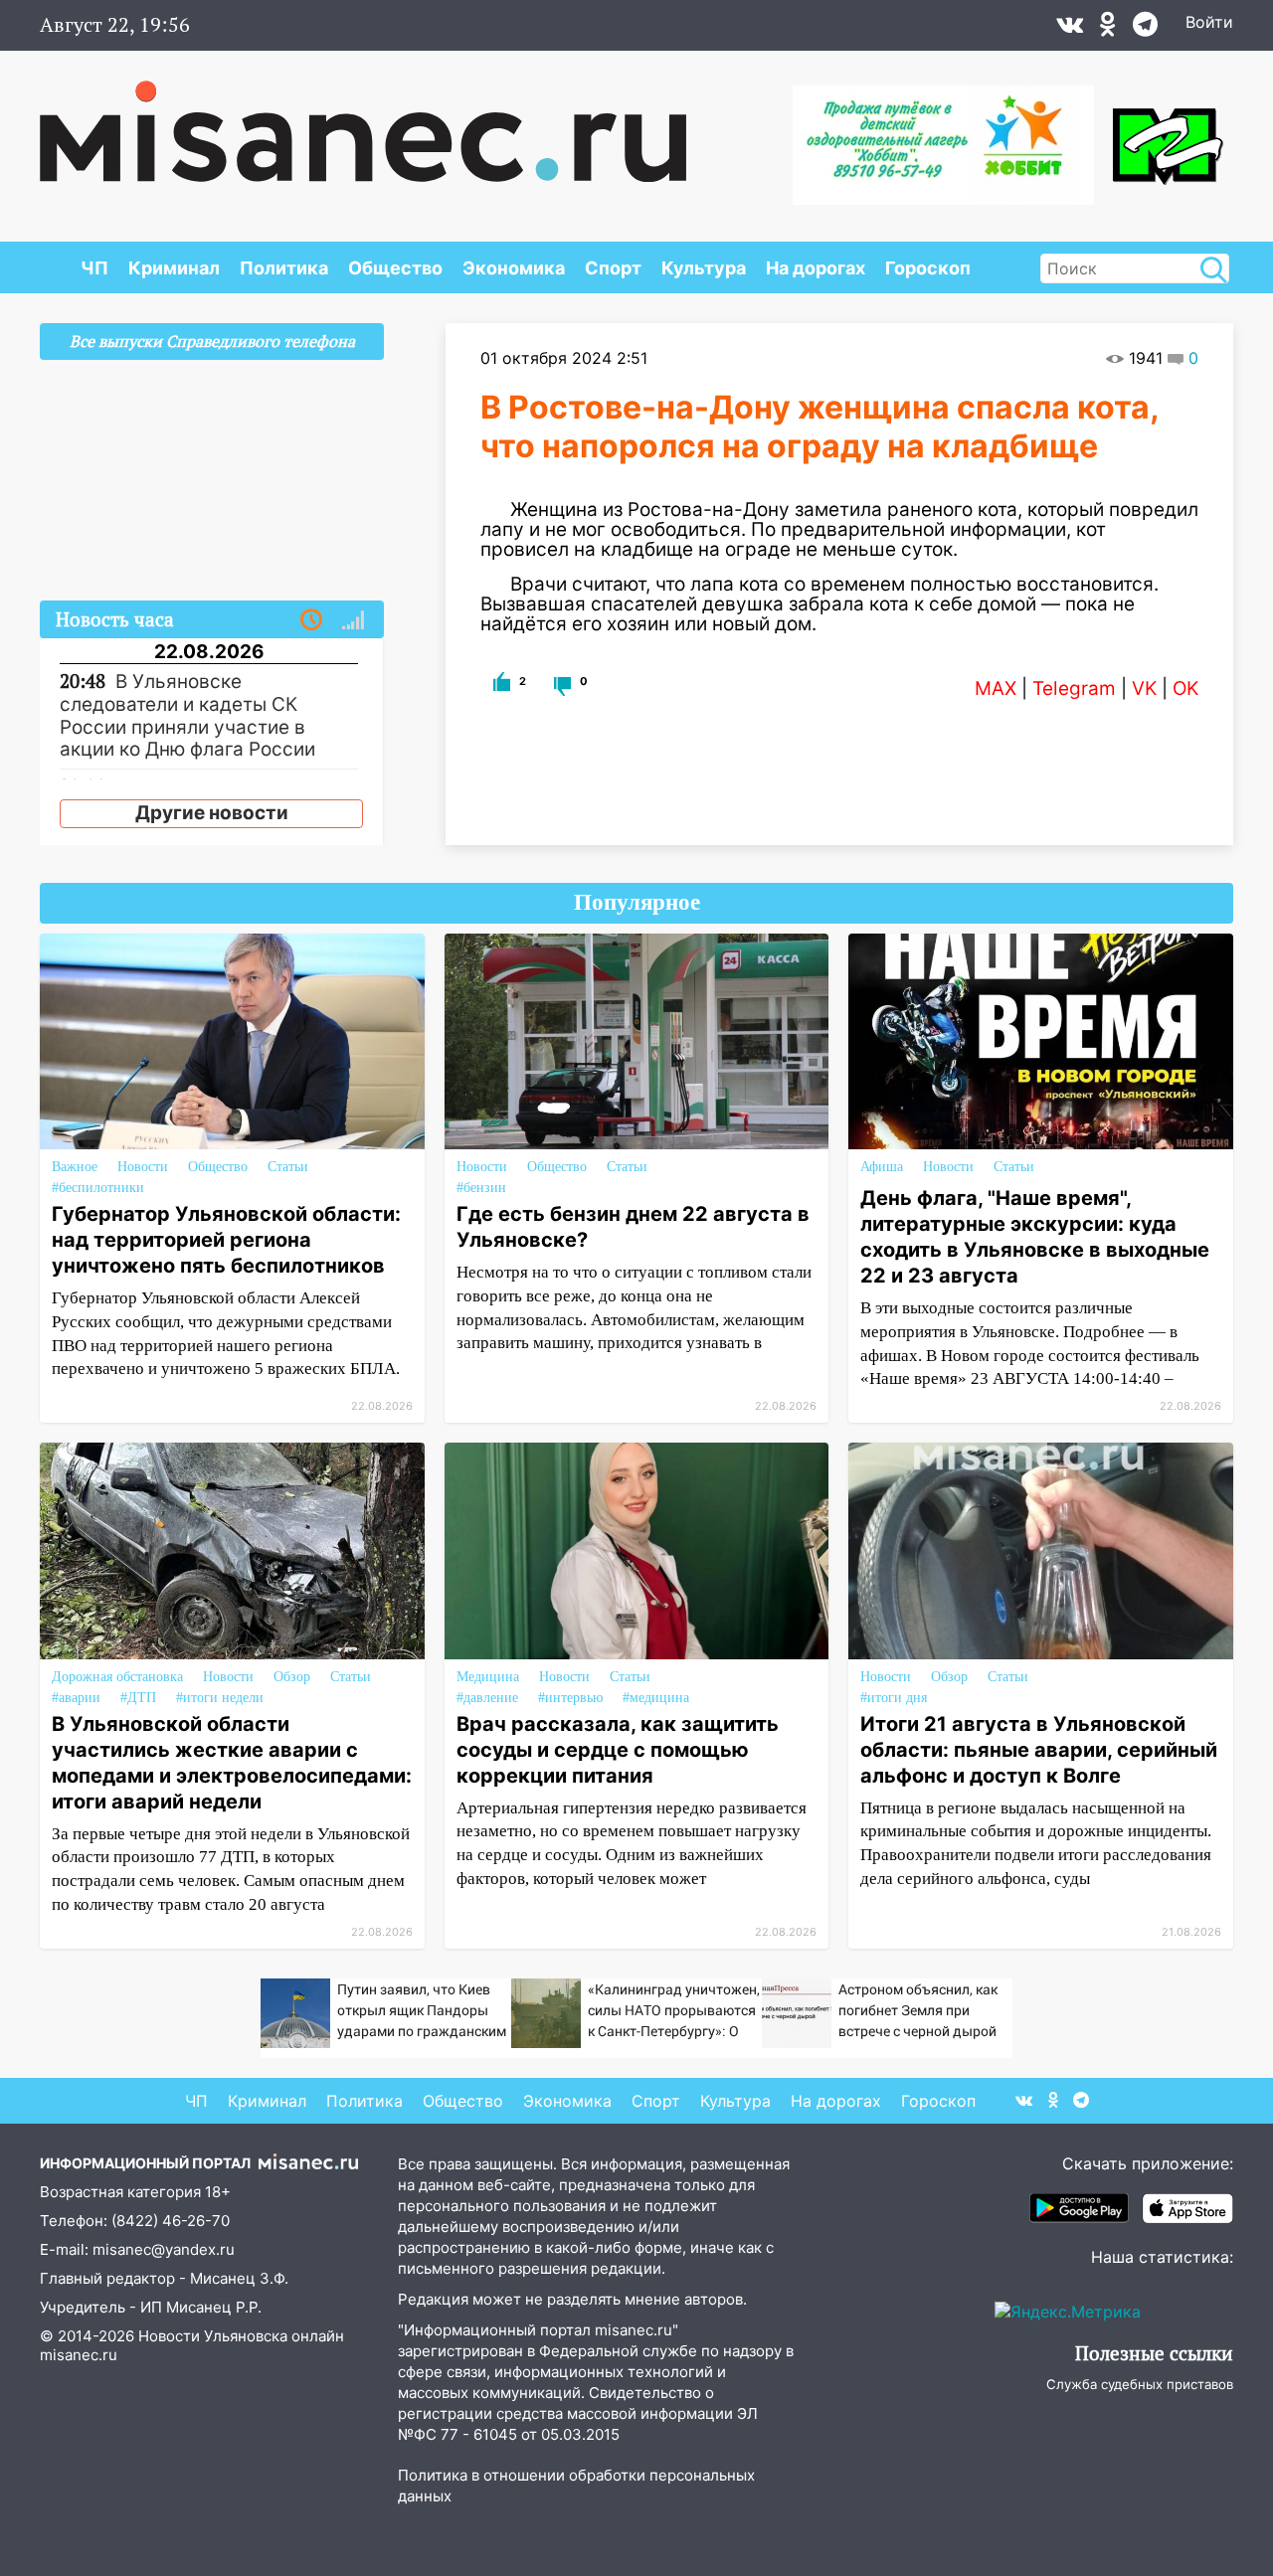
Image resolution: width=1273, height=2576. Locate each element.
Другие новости (212, 813)
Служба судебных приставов (1140, 2384)
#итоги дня (894, 1698)
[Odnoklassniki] (1108, 29)
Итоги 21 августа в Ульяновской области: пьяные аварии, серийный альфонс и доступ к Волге (1039, 1750)
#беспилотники (98, 1188)
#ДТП (138, 1698)
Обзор (292, 1677)
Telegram (1074, 688)
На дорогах (816, 268)
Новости (143, 1167)
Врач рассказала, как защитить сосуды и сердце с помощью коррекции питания (618, 1750)
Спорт (613, 268)
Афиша (882, 1167)
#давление (487, 1698)
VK (1144, 688)
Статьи (288, 1167)
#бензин (481, 1188)
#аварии (76, 1698)
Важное (75, 1167)
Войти (1209, 22)
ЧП (94, 268)
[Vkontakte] (1070, 29)
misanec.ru (79, 2355)
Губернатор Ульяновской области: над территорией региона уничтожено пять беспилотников (226, 1240)
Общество (395, 268)
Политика (284, 268)
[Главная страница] (363, 121)
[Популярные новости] (353, 620)
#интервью (570, 1698)
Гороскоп (928, 268)
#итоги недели (220, 1698)
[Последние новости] (311, 620)
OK (1185, 688)
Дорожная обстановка (117, 1677)
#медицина (656, 1698)
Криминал (174, 268)
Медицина (488, 1677)
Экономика (514, 268)
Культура (704, 268)
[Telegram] (1145, 29)
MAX (996, 688)
